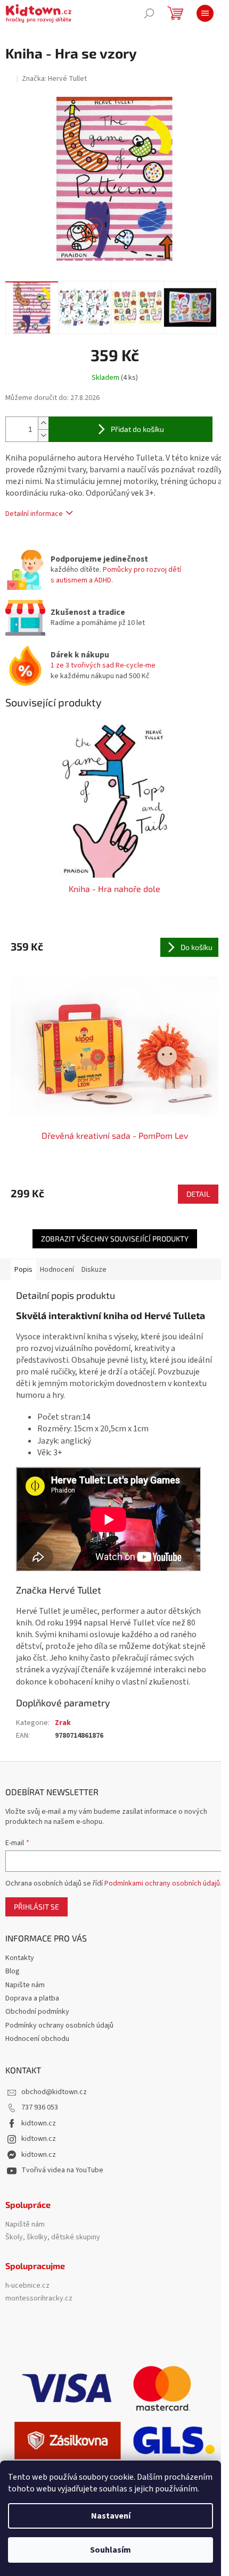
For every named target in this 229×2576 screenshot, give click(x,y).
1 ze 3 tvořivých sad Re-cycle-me (103, 665)
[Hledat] (149, 13)
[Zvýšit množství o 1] (43, 423)
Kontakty (20, 1958)
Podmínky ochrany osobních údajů (59, 2025)
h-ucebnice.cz (27, 2286)
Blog (13, 1971)
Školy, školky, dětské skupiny (53, 2237)
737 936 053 (40, 2107)
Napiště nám (25, 2225)
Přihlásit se (36, 1907)
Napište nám (25, 1985)
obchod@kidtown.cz (54, 2092)
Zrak (63, 1723)
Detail (198, 1194)
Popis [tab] (23, 1270)
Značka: (54, 79)
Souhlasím (111, 2550)
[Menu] (205, 13)
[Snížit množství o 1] (43, 435)
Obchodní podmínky (37, 2012)
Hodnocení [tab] (57, 1270)
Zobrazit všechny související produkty (115, 1239)
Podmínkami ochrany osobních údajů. (163, 1883)
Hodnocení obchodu (37, 2039)
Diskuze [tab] (94, 1270)
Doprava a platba (32, 1998)
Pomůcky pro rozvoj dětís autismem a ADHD (116, 575)
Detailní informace (34, 514)
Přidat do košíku (137, 429)
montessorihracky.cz (39, 2299)
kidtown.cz (39, 2123)
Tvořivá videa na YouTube (62, 2170)
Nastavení (111, 2516)
